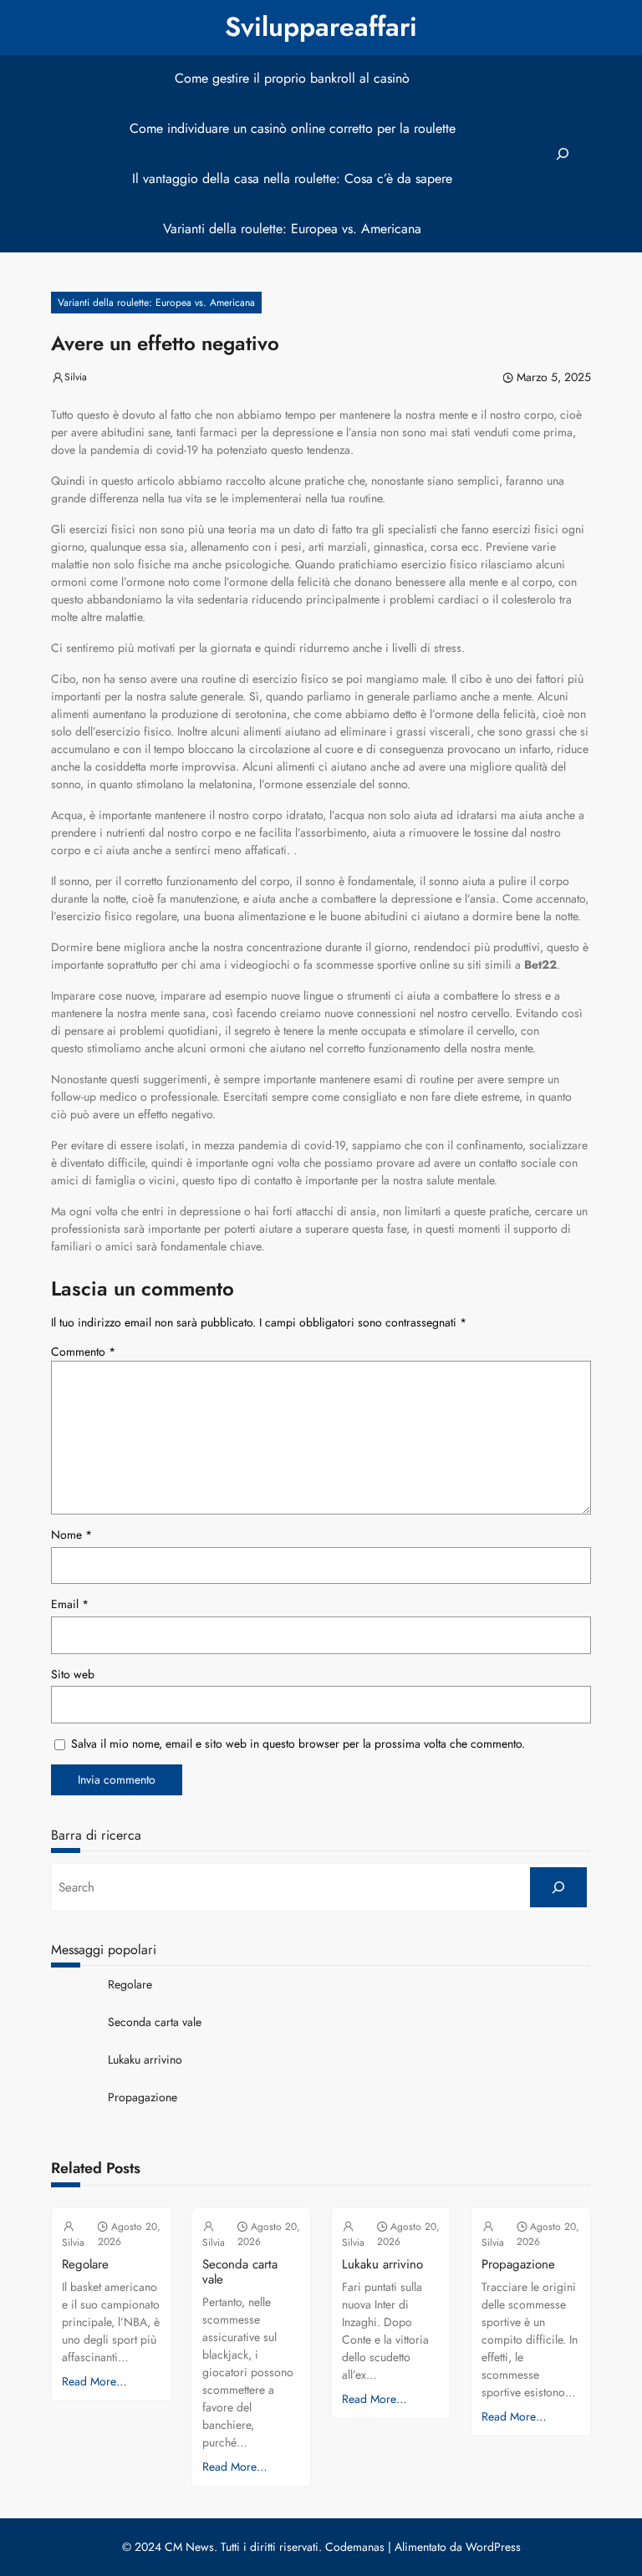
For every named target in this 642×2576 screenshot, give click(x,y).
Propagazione (143, 2097)
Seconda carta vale (155, 2022)
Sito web (73, 1674)
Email (70, 1604)
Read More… (94, 2381)
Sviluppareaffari (321, 27)
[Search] (558, 1887)
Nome (71, 1535)
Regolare (130, 1985)
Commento (83, 1352)
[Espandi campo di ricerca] (563, 154)
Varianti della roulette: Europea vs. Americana (156, 303)
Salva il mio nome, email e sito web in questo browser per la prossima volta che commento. (298, 1744)
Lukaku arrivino (145, 2060)
